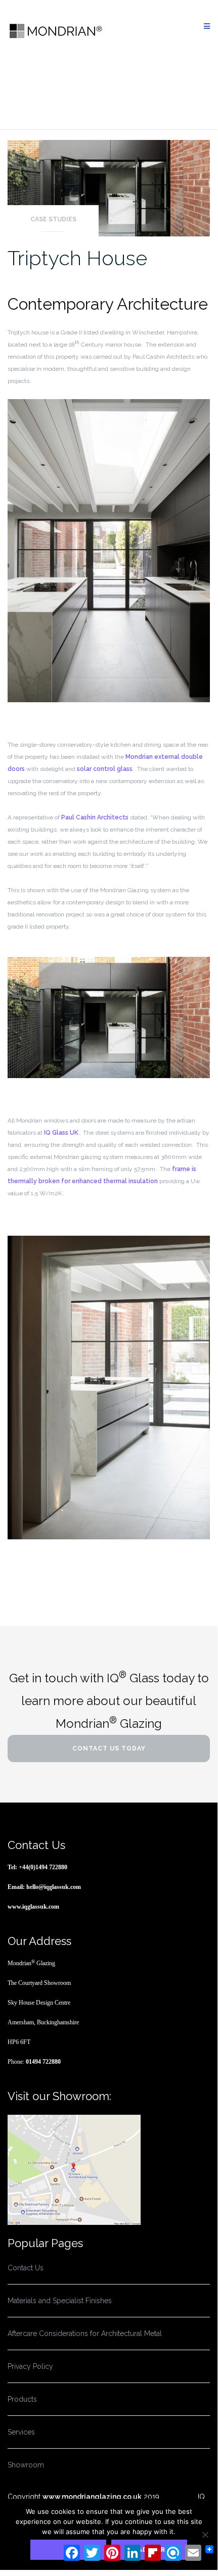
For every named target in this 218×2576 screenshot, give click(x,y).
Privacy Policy (30, 2366)
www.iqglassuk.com (33, 1907)
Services (21, 2432)
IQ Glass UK (61, 1133)
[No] (205, 2535)
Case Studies (53, 219)
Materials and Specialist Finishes (60, 2301)
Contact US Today (109, 1748)
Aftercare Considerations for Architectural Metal (85, 2334)
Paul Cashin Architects (95, 817)
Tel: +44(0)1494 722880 (37, 1867)
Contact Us (26, 2268)
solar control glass (105, 769)
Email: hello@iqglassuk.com (44, 1887)
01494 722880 (43, 2062)
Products (22, 2399)
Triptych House (77, 258)
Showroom (26, 2465)
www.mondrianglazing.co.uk (92, 2497)
